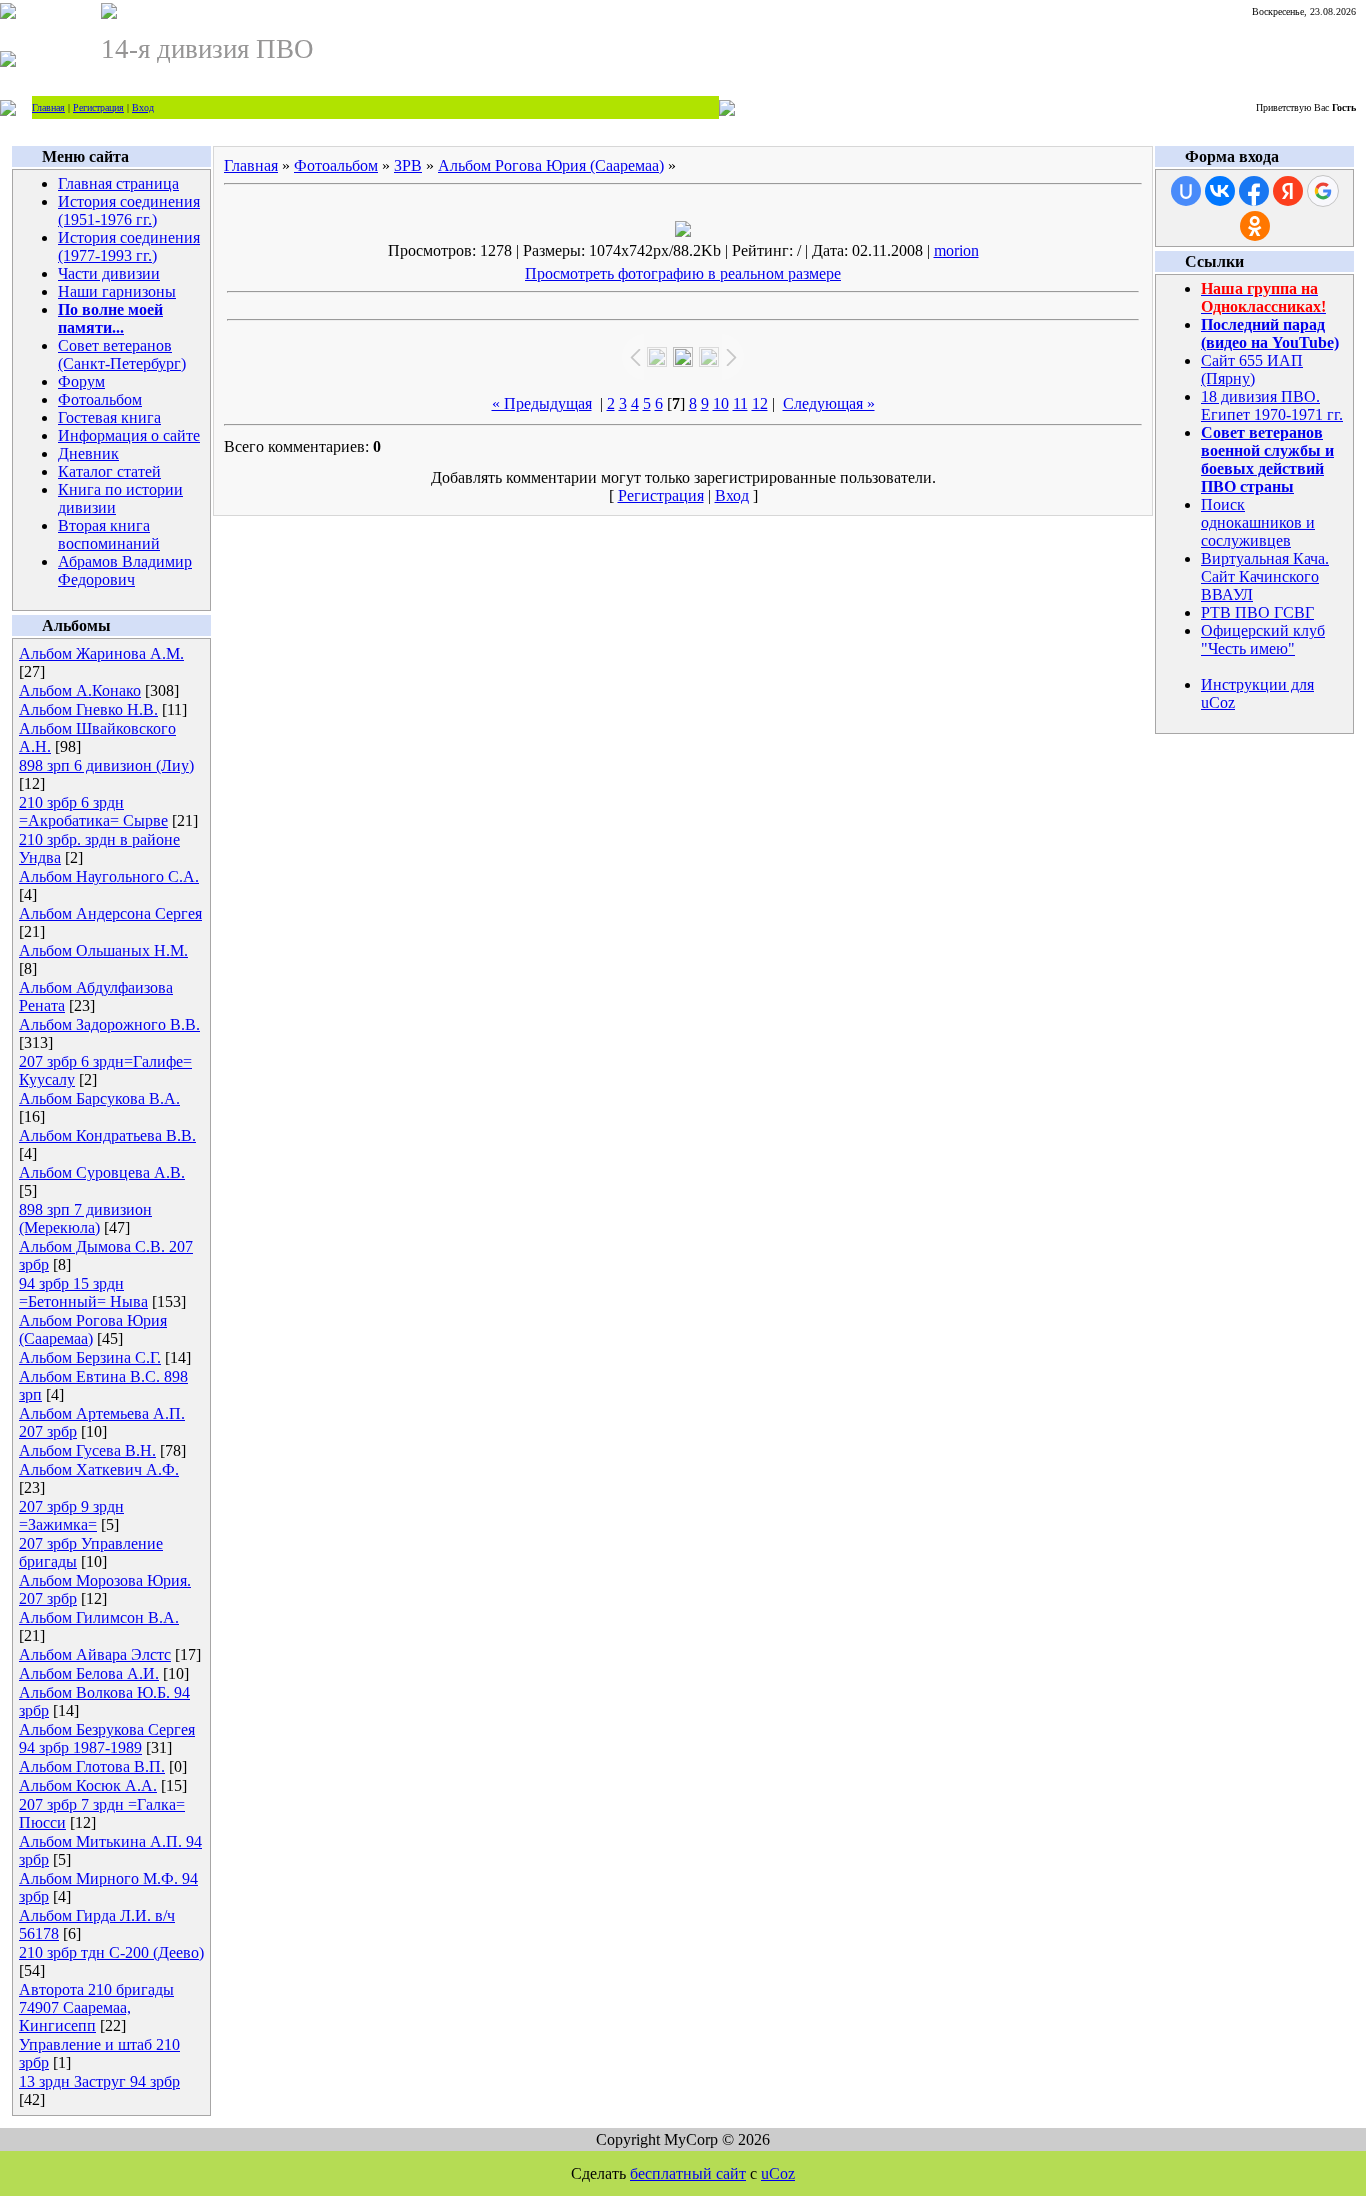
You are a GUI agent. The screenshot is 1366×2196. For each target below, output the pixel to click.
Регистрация (98, 107)
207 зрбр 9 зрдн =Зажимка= (71, 1515)
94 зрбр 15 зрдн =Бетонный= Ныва (83, 1292)
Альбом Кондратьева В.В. (107, 1135)
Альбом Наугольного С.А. (109, 876)
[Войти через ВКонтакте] (1220, 191)
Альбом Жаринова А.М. (101, 653)
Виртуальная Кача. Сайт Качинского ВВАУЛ (1265, 576)
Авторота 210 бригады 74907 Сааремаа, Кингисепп (96, 2007)
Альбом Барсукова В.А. (99, 1098)
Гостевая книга (109, 417)
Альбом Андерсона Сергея (110, 913)
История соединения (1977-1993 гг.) (129, 246)
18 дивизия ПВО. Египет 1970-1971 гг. (1272, 405)
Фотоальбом (100, 399)
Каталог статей (109, 471)
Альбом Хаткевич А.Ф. (99, 1469)
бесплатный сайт (688, 2173)
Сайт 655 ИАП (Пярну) (1252, 369)
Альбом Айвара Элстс (95, 1654)
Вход (143, 107)
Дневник (88, 453)
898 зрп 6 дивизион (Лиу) (106, 765)
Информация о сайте (129, 435)
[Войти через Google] (1323, 191)
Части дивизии (109, 273)
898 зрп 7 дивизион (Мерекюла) (85, 1218)
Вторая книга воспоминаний (109, 534)
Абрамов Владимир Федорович (125, 570)
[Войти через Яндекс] (1288, 191)
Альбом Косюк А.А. (88, 1785)
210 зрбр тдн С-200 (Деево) (111, 1952)
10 (721, 403)
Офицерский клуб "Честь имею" (1263, 639)
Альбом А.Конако (80, 690)
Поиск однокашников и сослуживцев (1258, 522)
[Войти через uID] (1186, 191)
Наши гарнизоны (117, 291)
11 (740, 403)
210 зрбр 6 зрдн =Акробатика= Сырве (93, 811)
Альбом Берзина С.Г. (90, 1357)
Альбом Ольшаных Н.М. (103, 950)
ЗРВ (408, 165)
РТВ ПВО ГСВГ (1257, 612)
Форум (81, 381)
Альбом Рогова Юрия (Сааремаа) (551, 165)
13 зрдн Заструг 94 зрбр (99, 2081)
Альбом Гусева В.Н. (87, 1450)
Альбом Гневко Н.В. (88, 709)
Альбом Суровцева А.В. (102, 1172)
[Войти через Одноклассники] (1255, 226)
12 (760, 403)
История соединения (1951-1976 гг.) (129, 210)
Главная (48, 107)
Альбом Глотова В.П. (92, 1766)
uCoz (778, 2173)
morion (956, 250)
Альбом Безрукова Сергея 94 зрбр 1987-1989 (107, 1738)
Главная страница (118, 183)
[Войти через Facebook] (1254, 191)
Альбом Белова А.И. (89, 1673)
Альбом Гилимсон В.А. (99, 1617)
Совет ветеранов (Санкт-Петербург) (122, 354)
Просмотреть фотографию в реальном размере (683, 273)
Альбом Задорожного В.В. (109, 1024)
